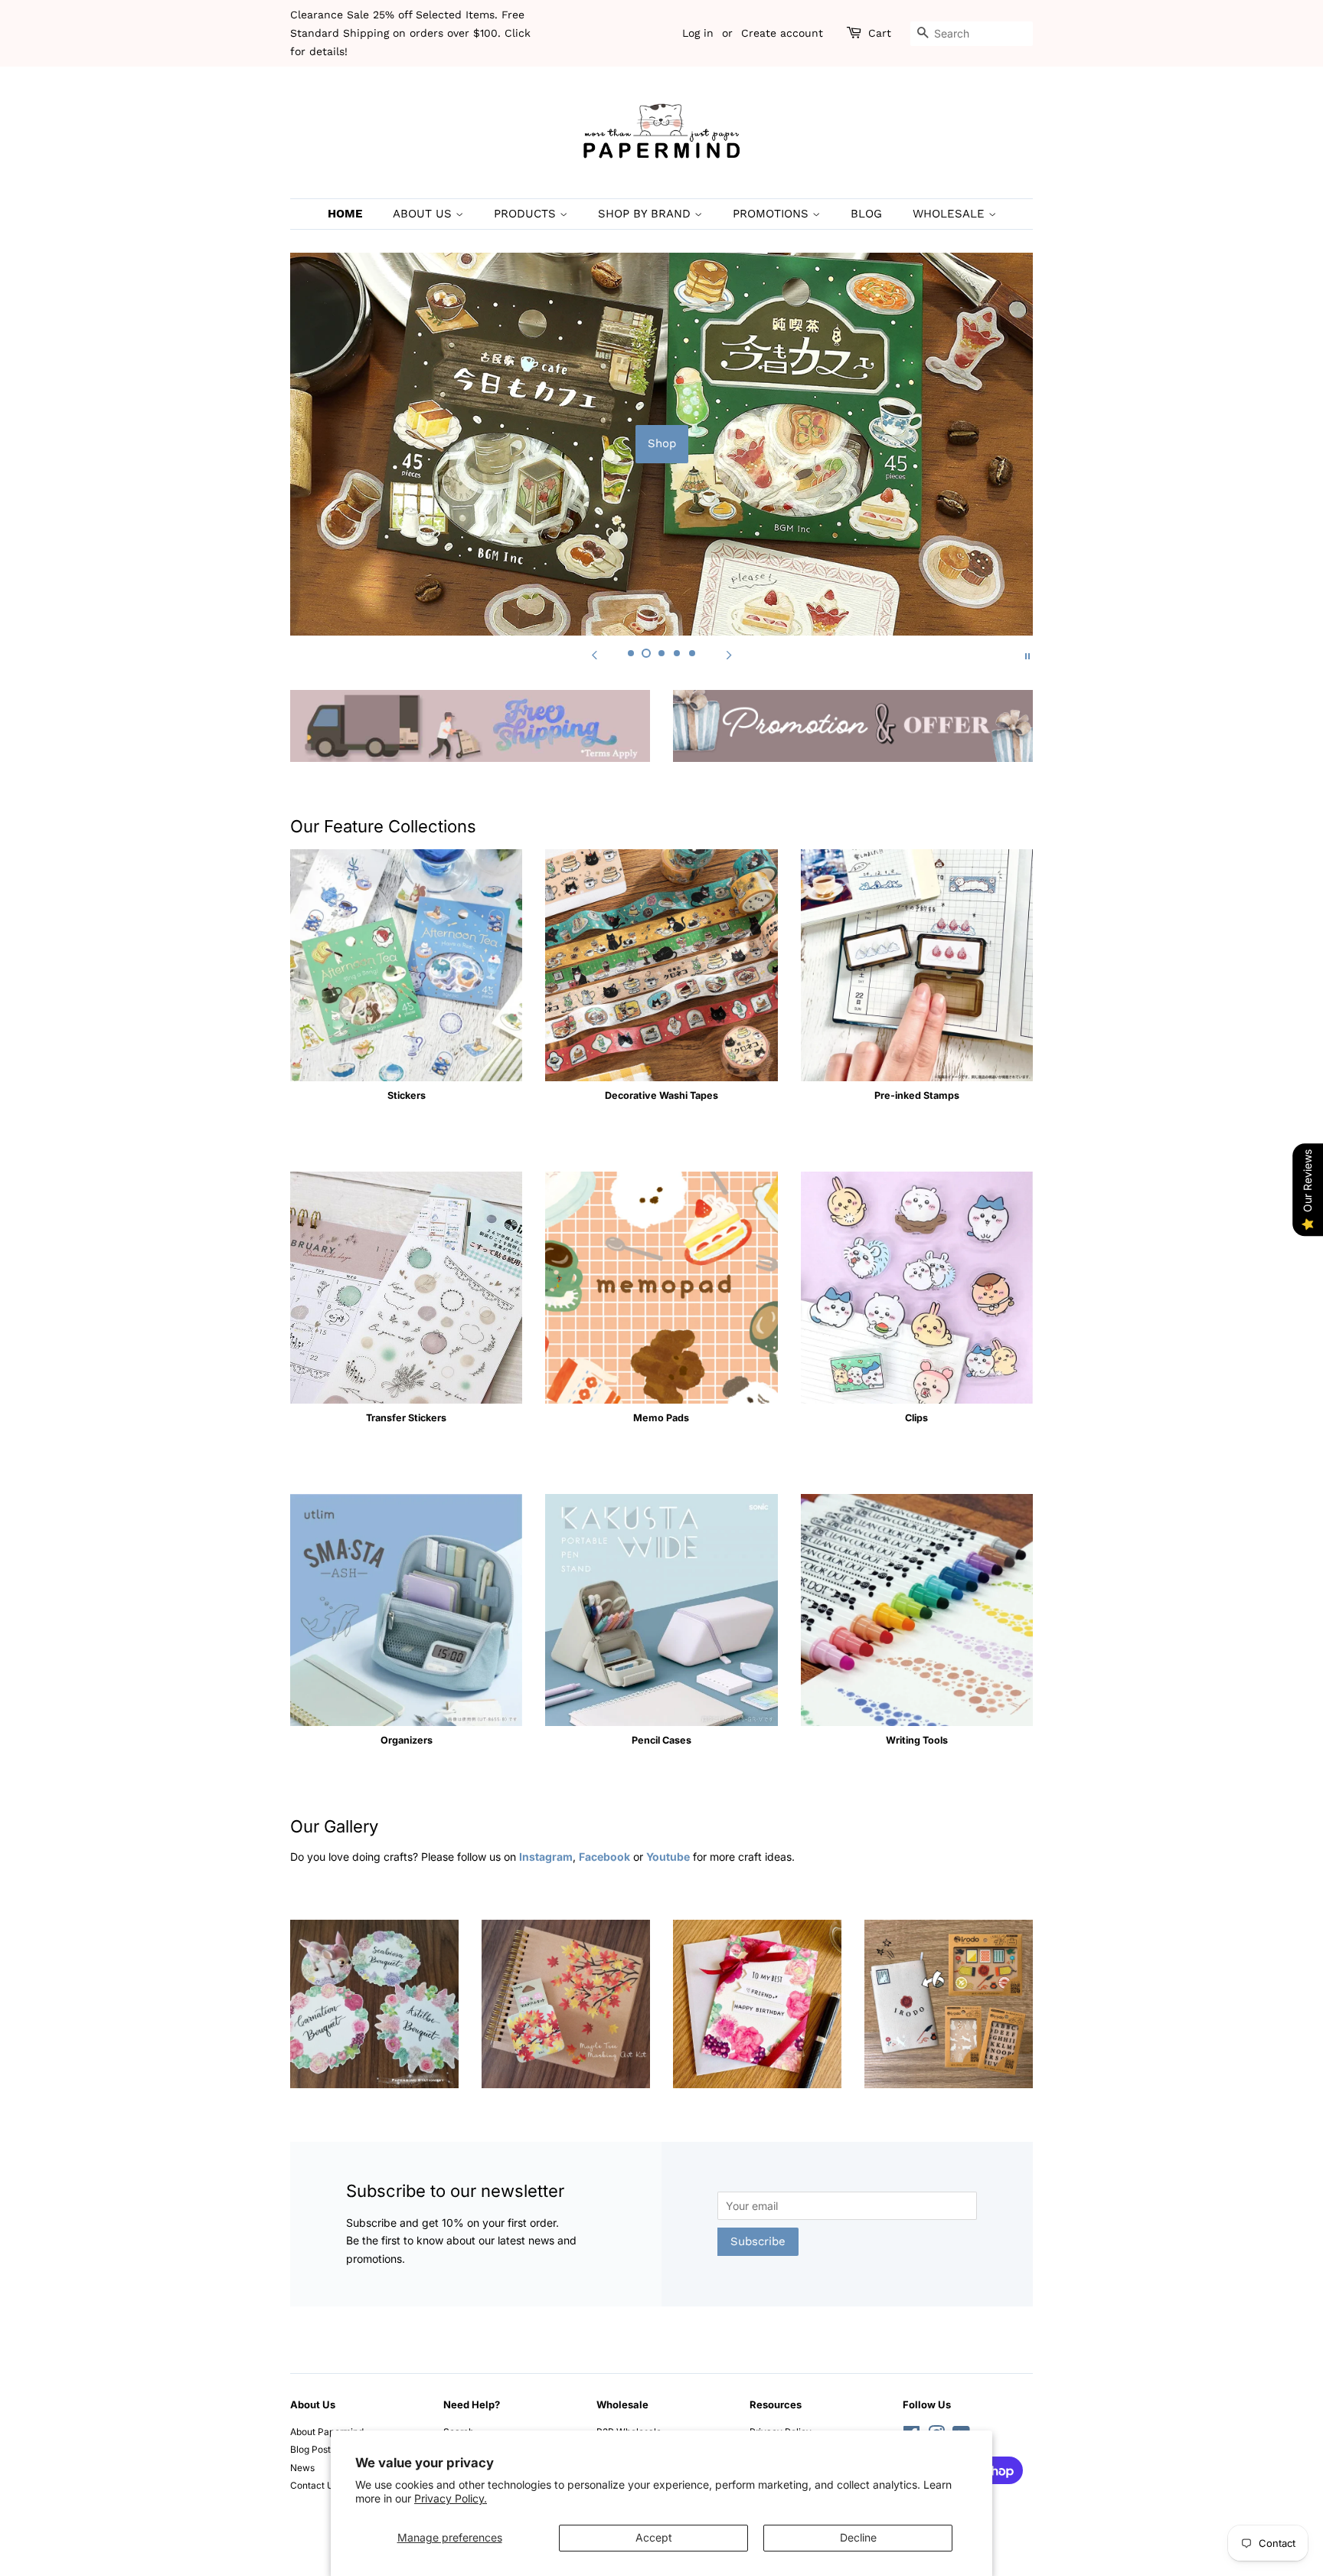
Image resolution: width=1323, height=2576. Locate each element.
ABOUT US (424, 214)
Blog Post (310, 2449)
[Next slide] (729, 655)
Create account (782, 33)
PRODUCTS (527, 214)
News (302, 2468)
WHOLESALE (951, 214)
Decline (858, 2537)
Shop (662, 443)
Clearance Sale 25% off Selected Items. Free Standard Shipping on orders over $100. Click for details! (410, 33)
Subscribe (758, 2241)
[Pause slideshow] (1027, 655)
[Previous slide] (594, 655)
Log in (698, 33)
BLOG (866, 214)
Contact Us (314, 2485)
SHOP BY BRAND (646, 214)
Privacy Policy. (451, 2498)
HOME (345, 214)
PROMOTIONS (773, 214)
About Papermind (327, 2432)
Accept (654, 2537)
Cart (880, 33)
